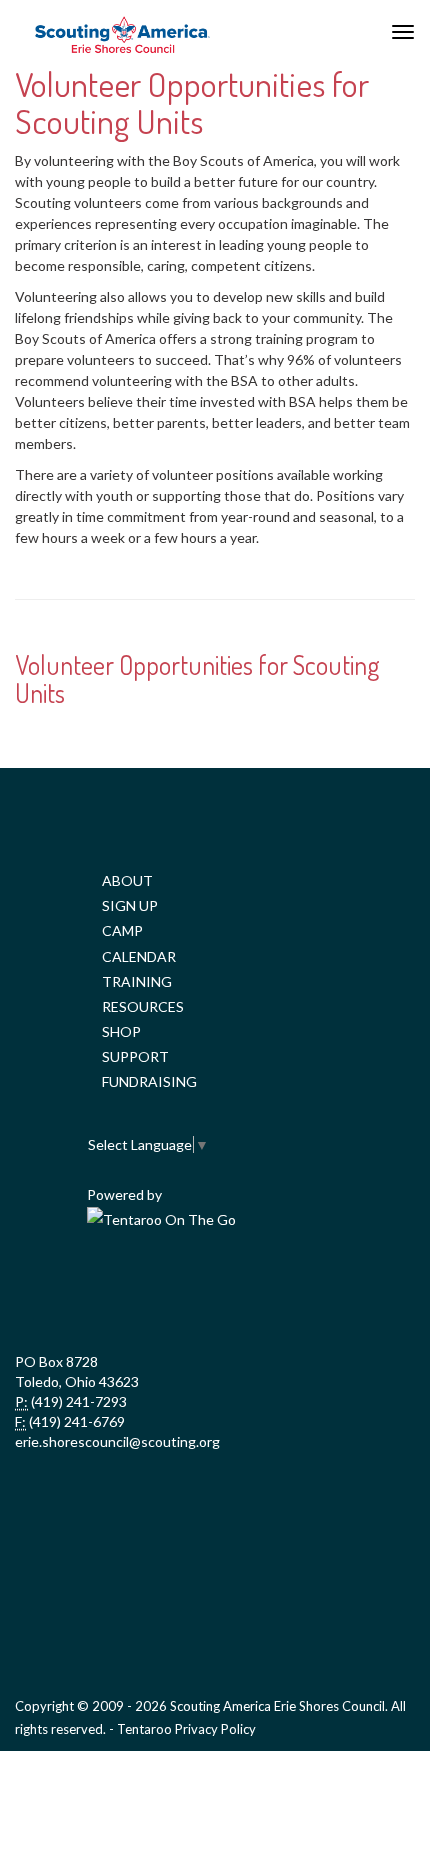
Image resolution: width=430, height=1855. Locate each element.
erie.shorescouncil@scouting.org (117, 1441)
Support (135, 1056)
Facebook (81, 1292)
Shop (121, 1031)
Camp (122, 930)
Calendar (139, 956)
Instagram (345, 1292)
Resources (143, 1006)
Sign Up (130, 905)
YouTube (257, 1292)
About (127, 880)
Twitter (169, 1292)
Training (137, 981)
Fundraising (149, 1081)
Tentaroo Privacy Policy (186, 1729)
